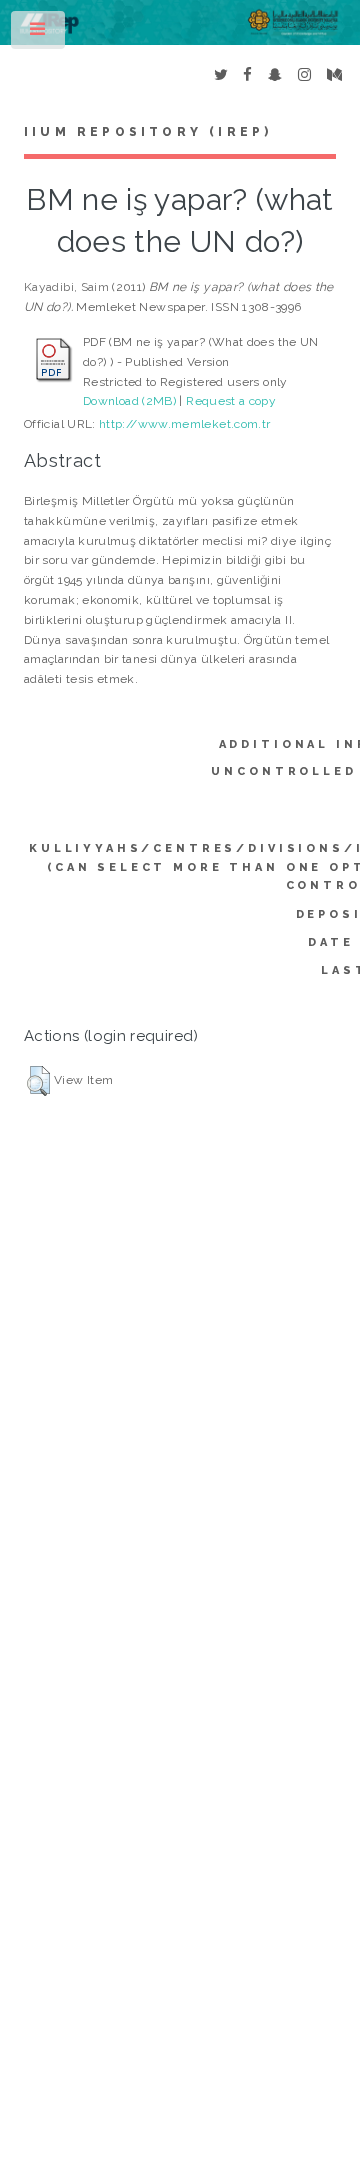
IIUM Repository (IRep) (148, 132)
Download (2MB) (129, 401)
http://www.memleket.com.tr (184, 424)
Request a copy (231, 401)
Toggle (39, 34)
